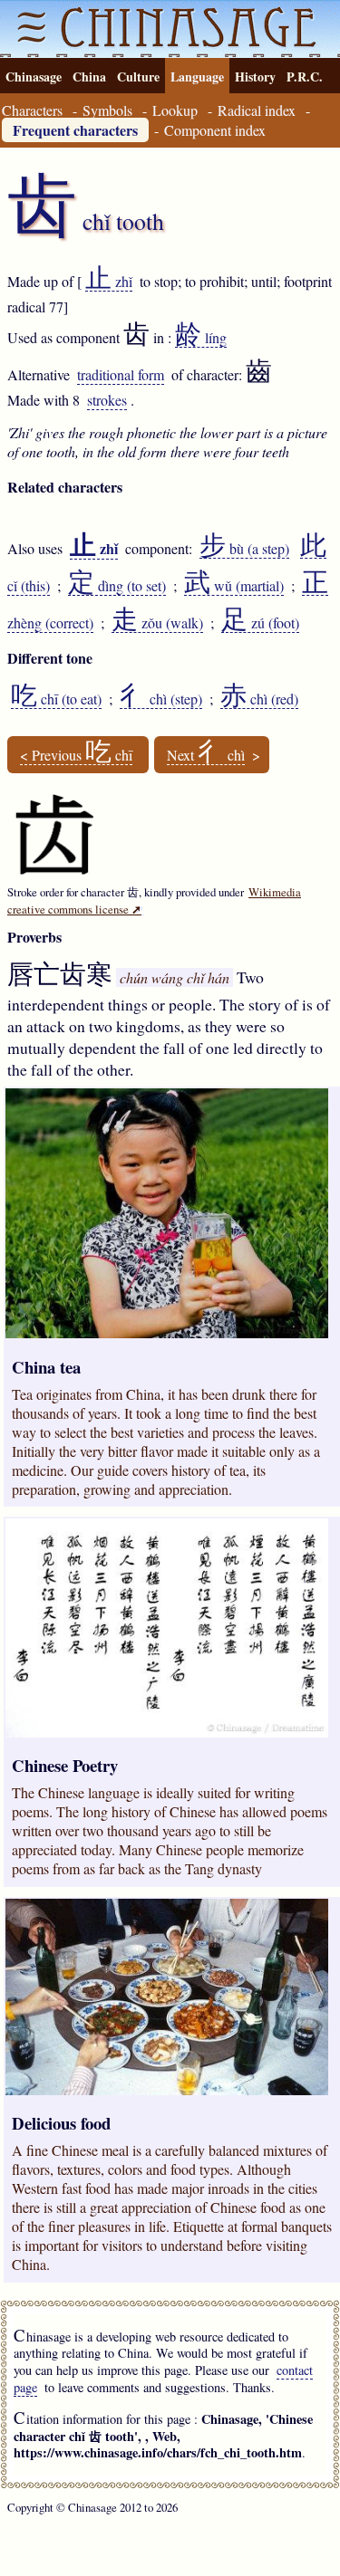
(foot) (260, 623)
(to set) (117, 586)
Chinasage (34, 77)
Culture (138, 77)
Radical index (257, 110)
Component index (215, 130)
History (255, 77)
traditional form (121, 374)
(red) (259, 699)
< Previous (76, 755)
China (89, 77)
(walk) (157, 623)
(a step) (244, 549)
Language (197, 77)
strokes (107, 400)
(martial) (234, 586)
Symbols (107, 110)
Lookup (175, 110)
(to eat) (56, 699)
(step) (161, 699)
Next (206, 755)
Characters (32, 110)
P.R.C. (305, 77)
